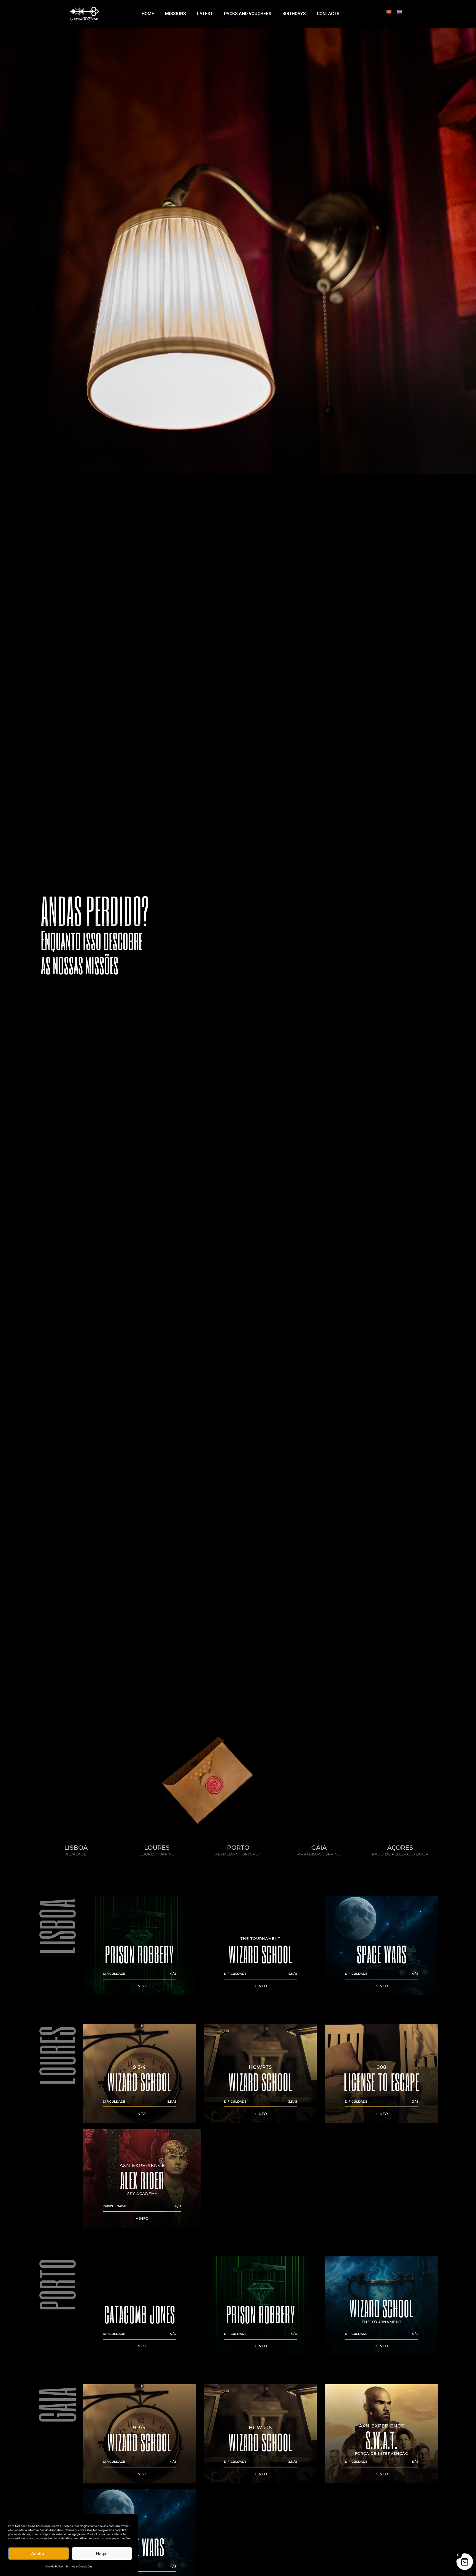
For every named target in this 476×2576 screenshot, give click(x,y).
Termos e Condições (79, 2566)
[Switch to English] (399, 11)
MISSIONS (175, 14)
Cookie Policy (54, 2566)
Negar (102, 2554)
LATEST (205, 14)
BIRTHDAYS (294, 14)
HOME (148, 14)
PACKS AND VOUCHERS (248, 14)
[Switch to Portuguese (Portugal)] (389, 11)
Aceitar (39, 2554)
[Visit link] (76, 1850)
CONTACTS (328, 14)
